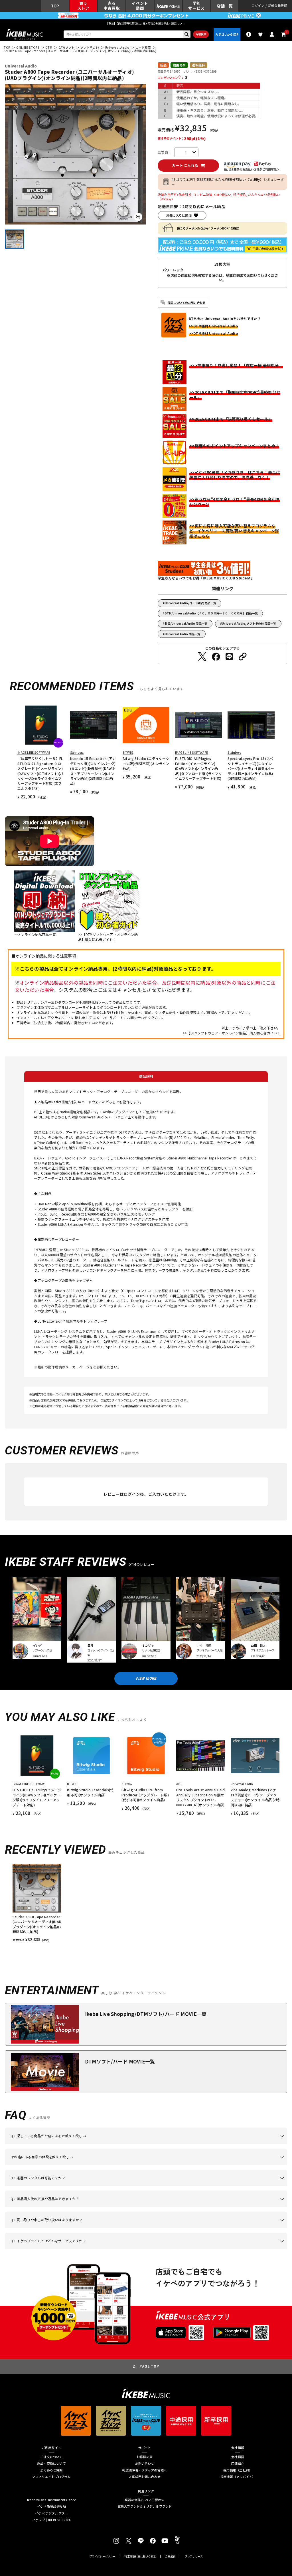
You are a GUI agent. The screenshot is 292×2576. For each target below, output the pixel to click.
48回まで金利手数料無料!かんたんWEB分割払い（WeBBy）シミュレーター (228, 182)
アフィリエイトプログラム (51, 2477)
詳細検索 (201, 34)
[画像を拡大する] (138, 217)
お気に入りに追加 (179, 215)
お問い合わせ (144, 2463)
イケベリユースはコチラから (107, 2228)
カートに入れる (185, 165)
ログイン (258, 6)
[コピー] (243, 657)
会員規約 (170, 2556)
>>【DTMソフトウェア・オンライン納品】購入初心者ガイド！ (232, 1033)
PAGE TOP (149, 2366)
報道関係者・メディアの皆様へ (145, 2470)
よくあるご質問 (51, 2470)
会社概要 (238, 2457)
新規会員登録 (278, 6)
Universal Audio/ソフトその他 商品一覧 (249, 623)
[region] (146, 1903)
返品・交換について (51, 2463)
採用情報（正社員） (238, 2470)
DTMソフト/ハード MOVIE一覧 (120, 2061)
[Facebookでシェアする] (216, 657)
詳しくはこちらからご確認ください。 (238, 2207)
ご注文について (51, 2457)
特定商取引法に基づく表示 (140, 2556)
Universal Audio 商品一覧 (183, 634)
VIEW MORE (146, 1678)
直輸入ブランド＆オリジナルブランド (145, 2506)
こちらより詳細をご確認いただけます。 (100, 2249)
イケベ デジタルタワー (51, 2513)
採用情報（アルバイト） (238, 2477)
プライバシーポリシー (102, 2556)
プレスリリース (194, 2556)
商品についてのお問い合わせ (187, 303)
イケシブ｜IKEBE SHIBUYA (51, 2520)
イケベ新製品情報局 (51, 2506)
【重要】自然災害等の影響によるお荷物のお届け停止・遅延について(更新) (146, 23)
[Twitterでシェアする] (202, 657)
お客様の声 (145, 2457)
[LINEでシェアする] (229, 657)
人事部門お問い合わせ (145, 2477)
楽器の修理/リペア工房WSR (144, 2500)
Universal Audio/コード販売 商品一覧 (190, 603)
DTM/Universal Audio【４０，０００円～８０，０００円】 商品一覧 (211, 613)
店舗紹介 (238, 2463)
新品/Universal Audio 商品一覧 (186, 623)
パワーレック (173, 270)
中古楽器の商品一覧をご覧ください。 (165, 2186)
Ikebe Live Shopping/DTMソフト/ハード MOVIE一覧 (146, 2014)
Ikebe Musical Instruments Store (51, 2500)
